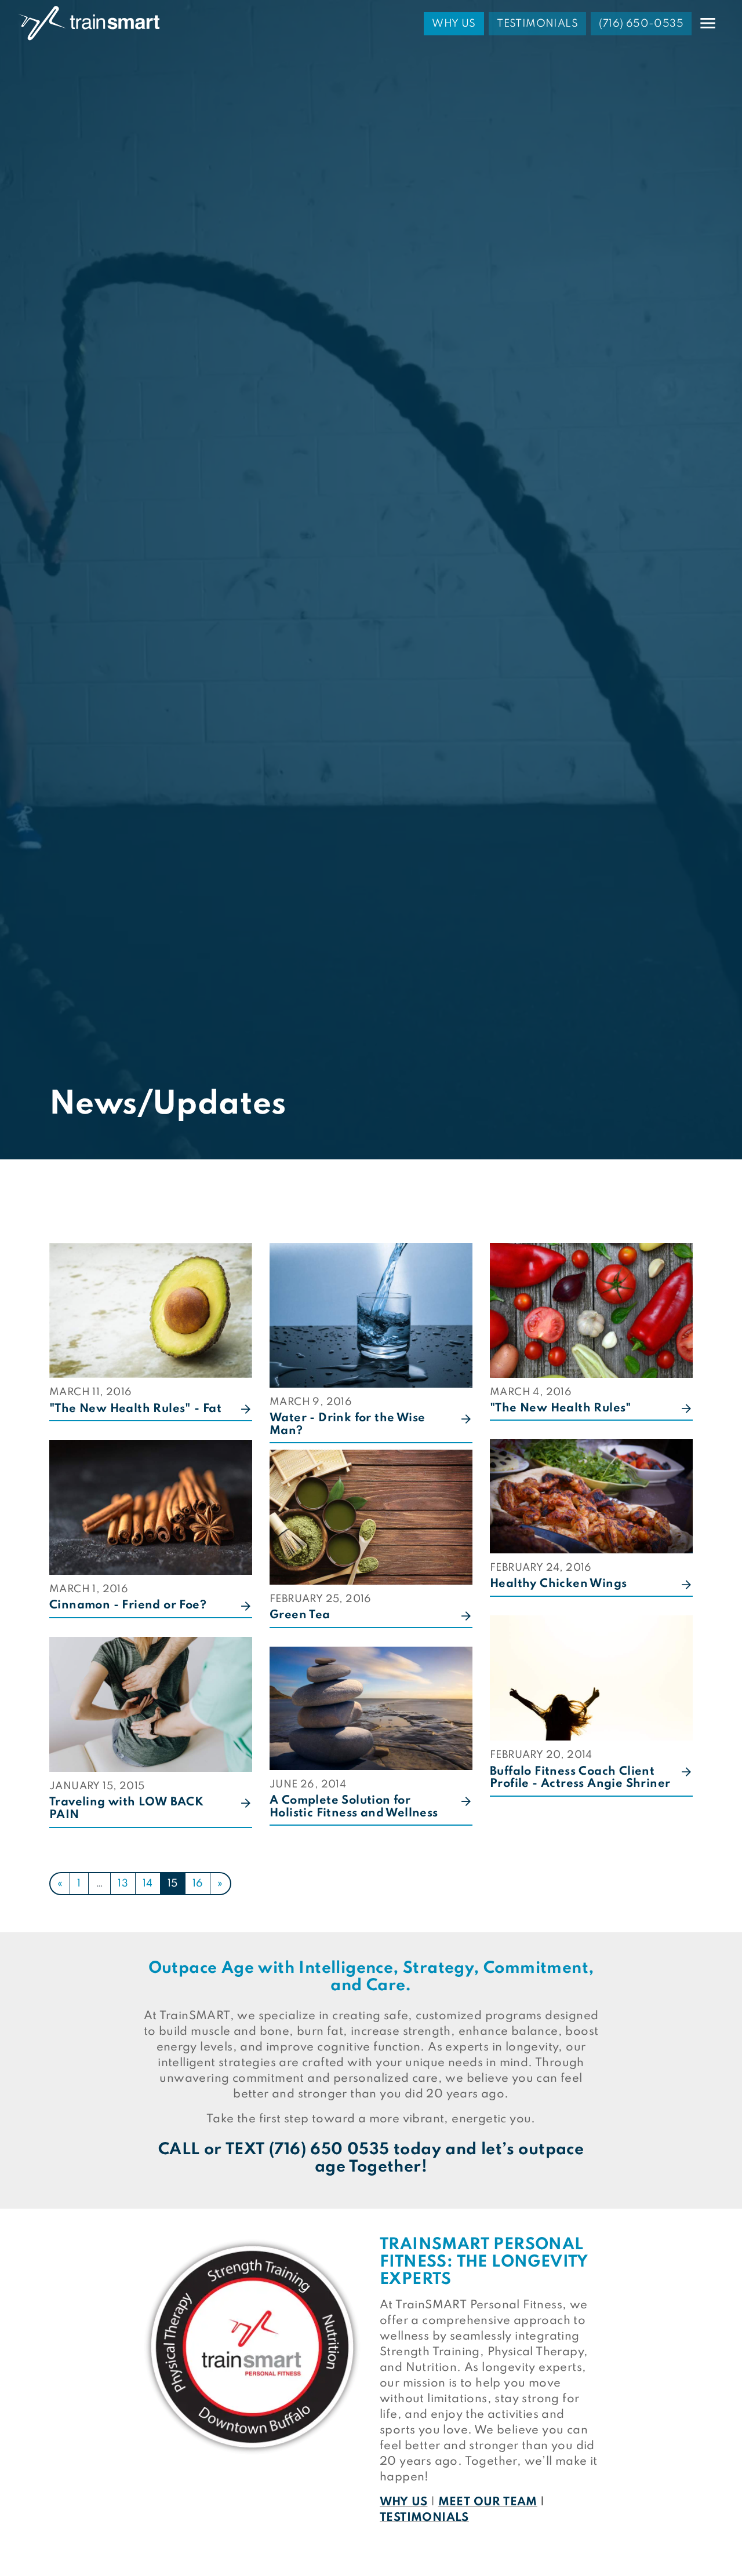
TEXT (245, 2150)
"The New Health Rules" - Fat (135, 1409)
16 (198, 1884)
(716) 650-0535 (641, 24)
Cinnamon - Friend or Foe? (128, 1606)
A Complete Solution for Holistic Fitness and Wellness (354, 1807)
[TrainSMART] (89, 23)
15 (173, 1884)
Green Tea (300, 1615)
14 (148, 1884)
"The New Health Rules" (561, 1409)
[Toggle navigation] (708, 23)
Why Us (454, 24)
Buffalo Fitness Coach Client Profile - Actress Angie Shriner (580, 1778)
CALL (179, 2150)
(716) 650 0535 (329, 2150)
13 (123, 1884)
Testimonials (537, 24)
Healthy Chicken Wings (558, 1584)
